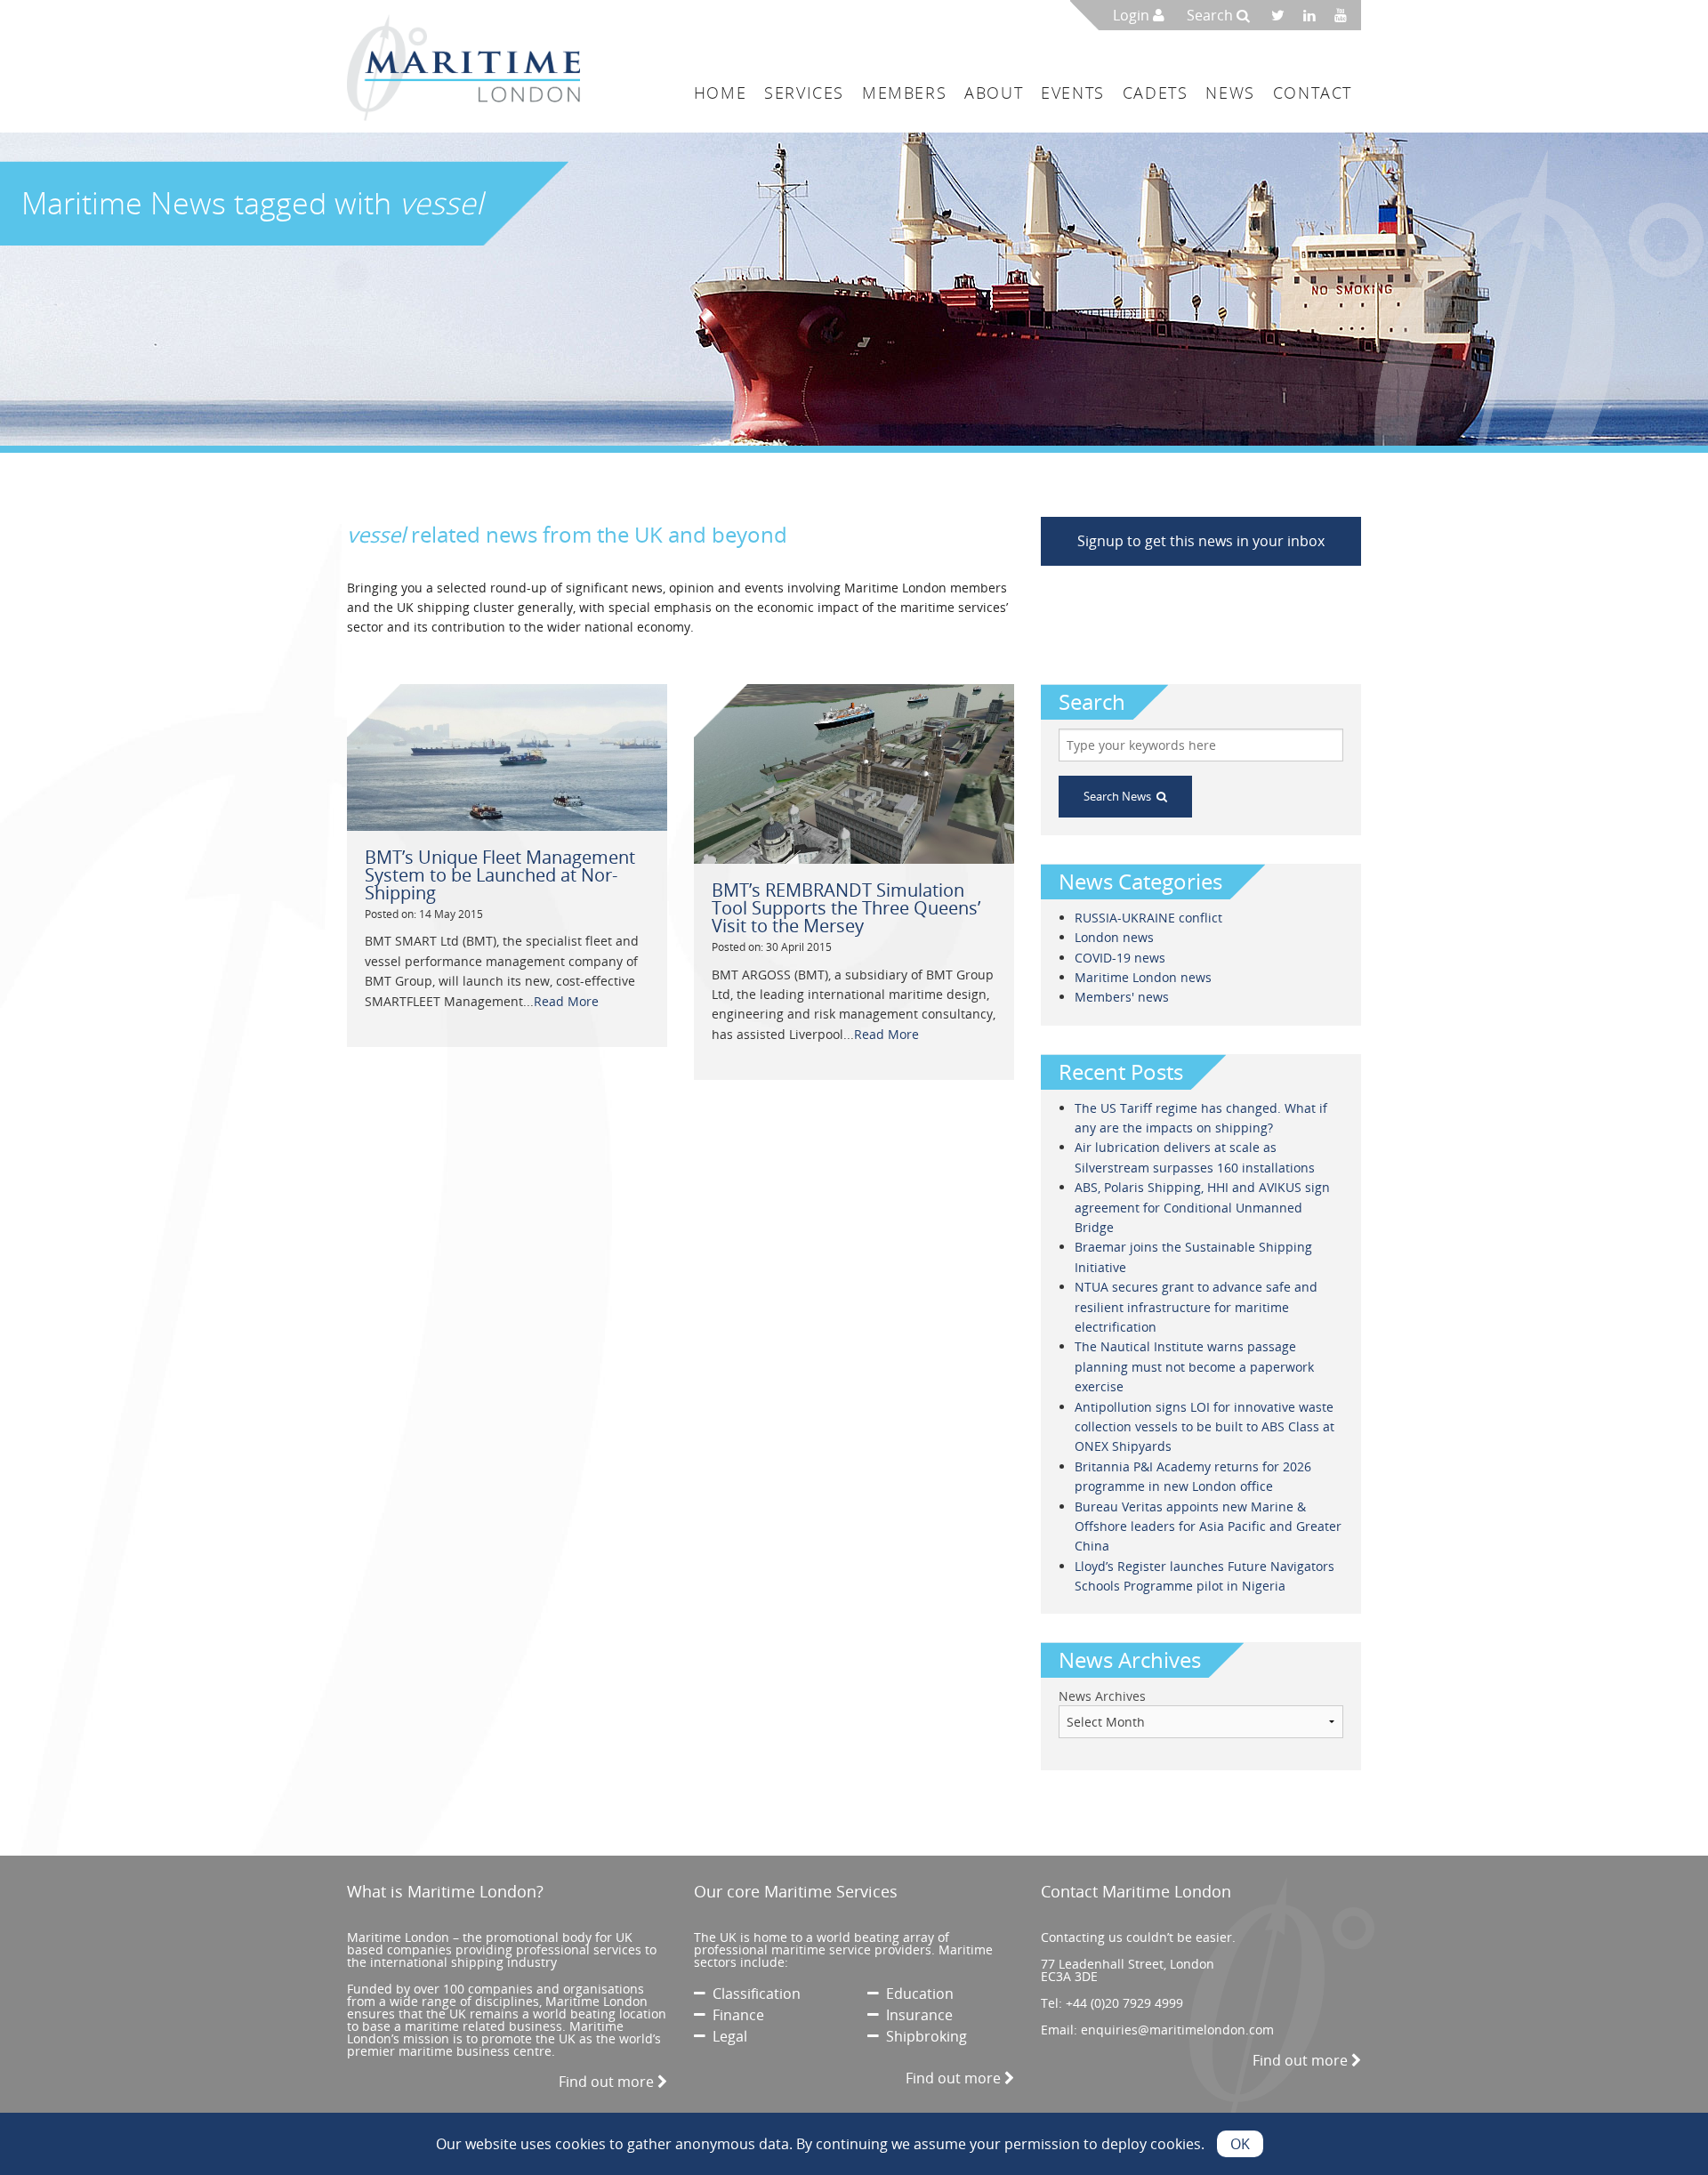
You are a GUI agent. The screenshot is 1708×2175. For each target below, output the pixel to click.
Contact (1313, 93)
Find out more (608, 2082)
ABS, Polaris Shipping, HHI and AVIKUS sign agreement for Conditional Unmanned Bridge (1202, 1207)
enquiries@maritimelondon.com (1177, 2030)
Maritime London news (1143, 977)
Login (1133, 15)
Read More (566, 1001)
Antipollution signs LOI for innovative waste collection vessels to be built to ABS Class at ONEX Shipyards (1204, 1427)
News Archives (1102, 1696)
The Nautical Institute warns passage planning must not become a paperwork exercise (1194, 1366)
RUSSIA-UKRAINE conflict (1148, 918)
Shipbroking (923, 2036)
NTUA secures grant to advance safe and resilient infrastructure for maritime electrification (1196, 1307)
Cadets (1156, 93)
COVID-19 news (1120, 958)
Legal (726, 2036)
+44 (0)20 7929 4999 (1124, 2003)
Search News (1120, 796)
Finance (735, 2015)
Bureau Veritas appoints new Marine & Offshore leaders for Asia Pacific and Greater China (1208, 1527)
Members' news (1122, 997)
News (1230, 93)
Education (916, 1994)
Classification (753, 1994)
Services (804, 93)
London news (1114, 937)
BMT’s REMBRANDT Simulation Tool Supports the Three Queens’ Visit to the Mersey (846, 908)
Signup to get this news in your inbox (1201, 541)
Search (1212, 15)
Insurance (916, 2015)
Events (1073, 93)
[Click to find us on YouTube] (1345, 15)
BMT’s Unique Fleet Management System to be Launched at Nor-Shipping (500, 875)
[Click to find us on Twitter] (1284, 15)
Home (720, 93)
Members (904, 93)
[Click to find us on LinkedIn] (1314, 15)
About (994, 93)
